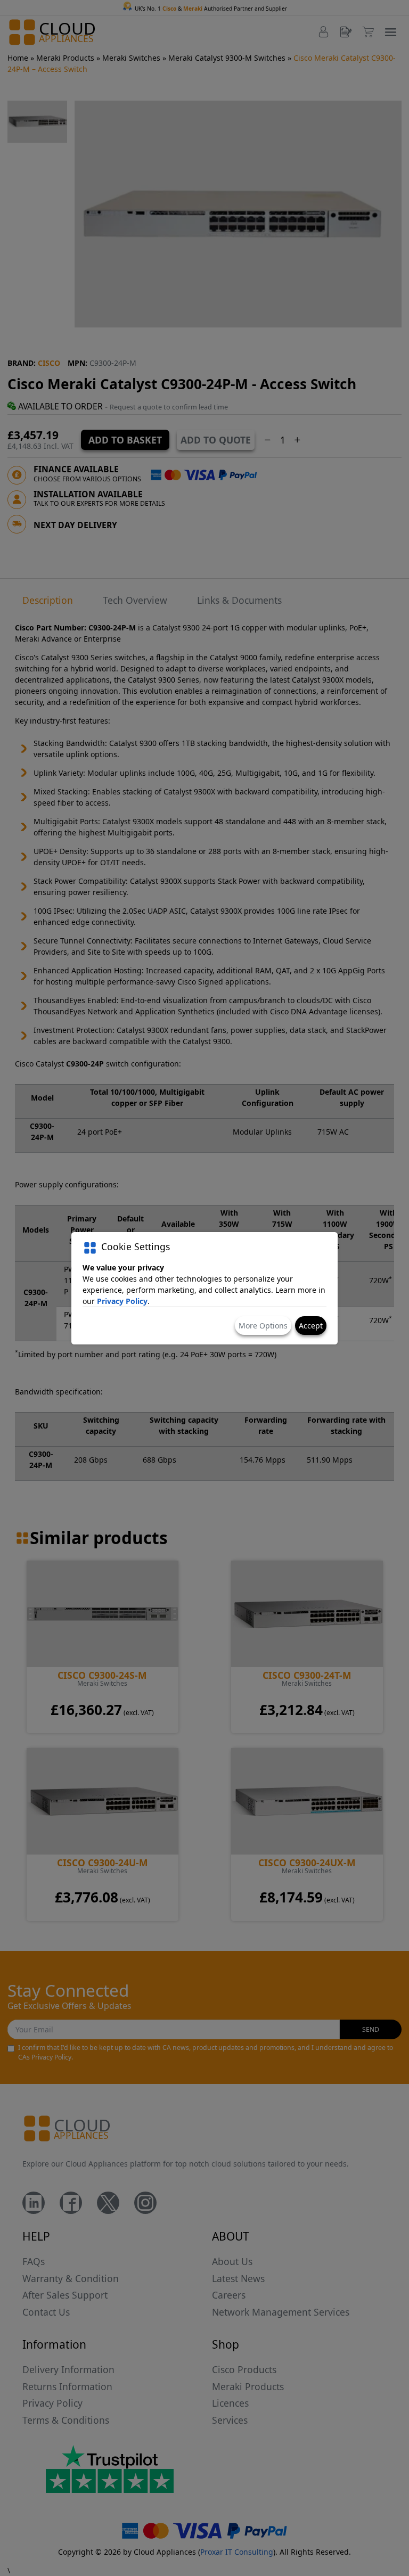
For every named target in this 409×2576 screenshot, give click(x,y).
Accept (311, 1326)
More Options (263, 1326)
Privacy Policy (122, 1301)
